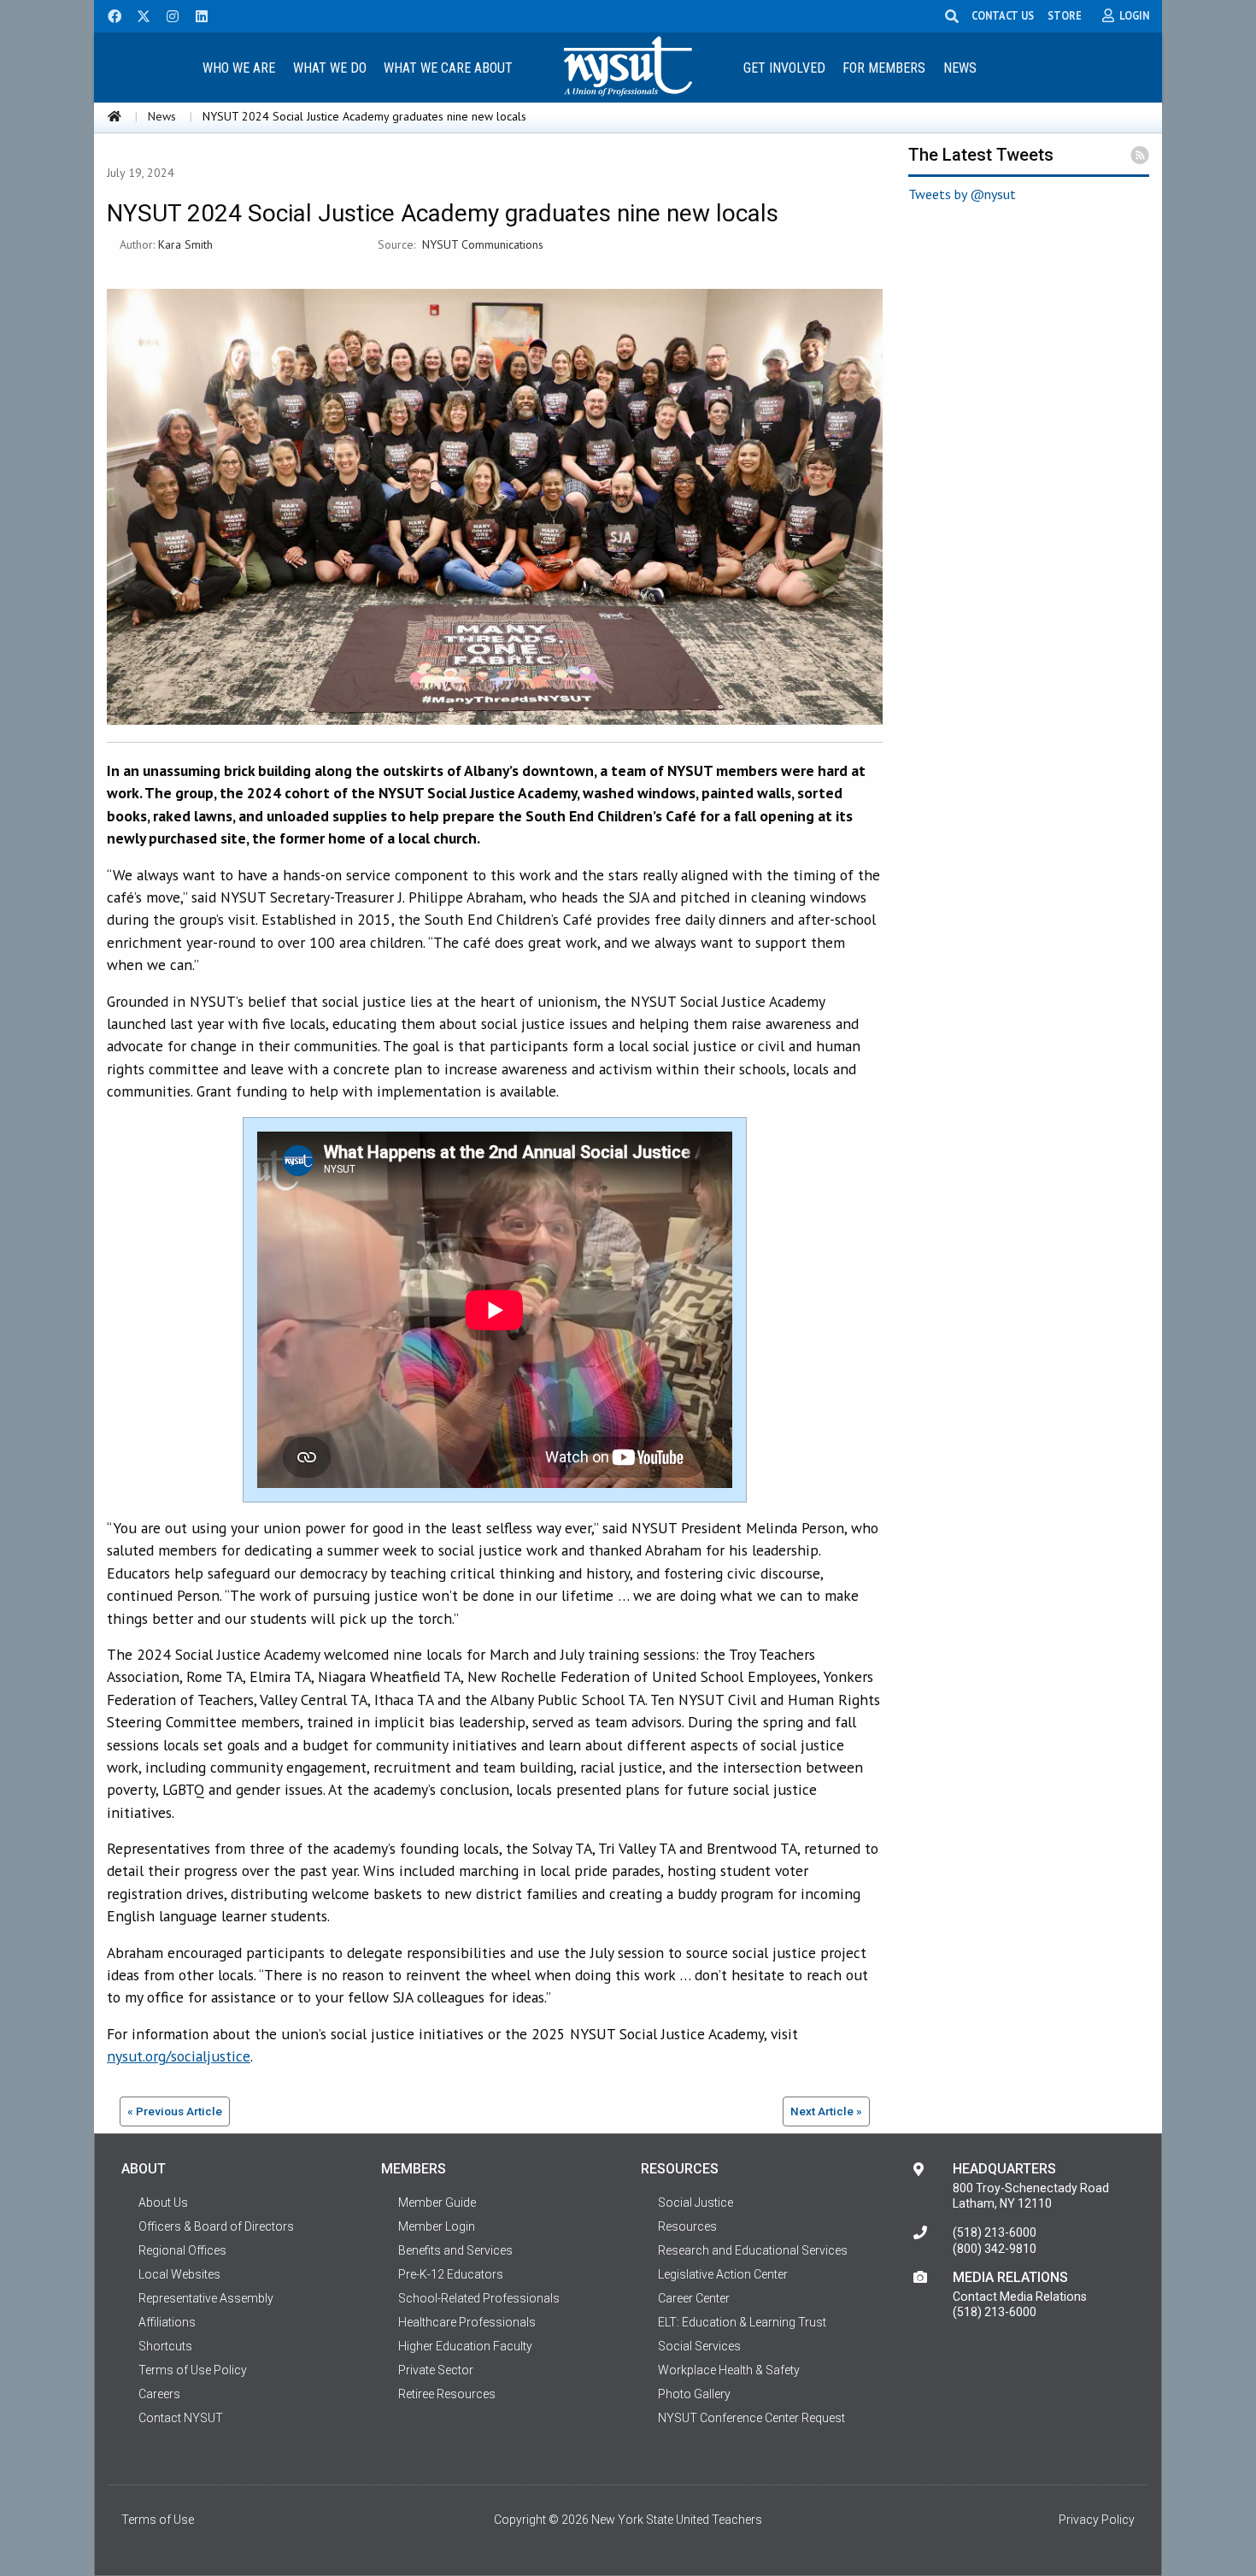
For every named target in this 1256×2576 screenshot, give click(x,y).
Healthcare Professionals (467, 2322)
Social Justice (695, 2203)
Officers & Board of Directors (216, 2226)
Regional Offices (182, 2250)
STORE (1065, 15)
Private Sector (436, 2370)
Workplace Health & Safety (729, 2370)
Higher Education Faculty (465, 2346)
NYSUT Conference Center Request (751, 2418)
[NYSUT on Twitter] (138, 15)
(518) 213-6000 (995, 2232)
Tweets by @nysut (962, 194)
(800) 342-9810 (995, 2249)
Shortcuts (165, 2346)
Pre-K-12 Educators (451, 2274)
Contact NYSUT (181, 2418)
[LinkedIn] (197, 15)
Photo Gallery (694, 2394)
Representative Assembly (206, 2298)
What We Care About (448, 68)
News (960, 68)
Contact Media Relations (1020, 2297)
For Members (884, 68)
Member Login (437, 2226)
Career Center (694, 2298)
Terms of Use (158, 2520)
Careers (159, 2394)
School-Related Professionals (479, 2298)
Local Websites (179, 2274)
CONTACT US (1003, 15)
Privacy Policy (1097, 2520)
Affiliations (167, 2322)
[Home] (114, 116)
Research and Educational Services (753, 2250)
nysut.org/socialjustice (179, 2056)
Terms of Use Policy (193, 2370)
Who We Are (239, 68)
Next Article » (826, 2111)
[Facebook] (109, 15)
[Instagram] (167, 15)
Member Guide (437, 2203)
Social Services (699, 2346)
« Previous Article (175, 2111)
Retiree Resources (447, 2394)
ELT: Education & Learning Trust (742, 2322)
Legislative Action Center (723, 2274)
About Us (163, 2203)
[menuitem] (238, 67)
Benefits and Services (455, 2250)
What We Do (330, 68)
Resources (687, 2226)
